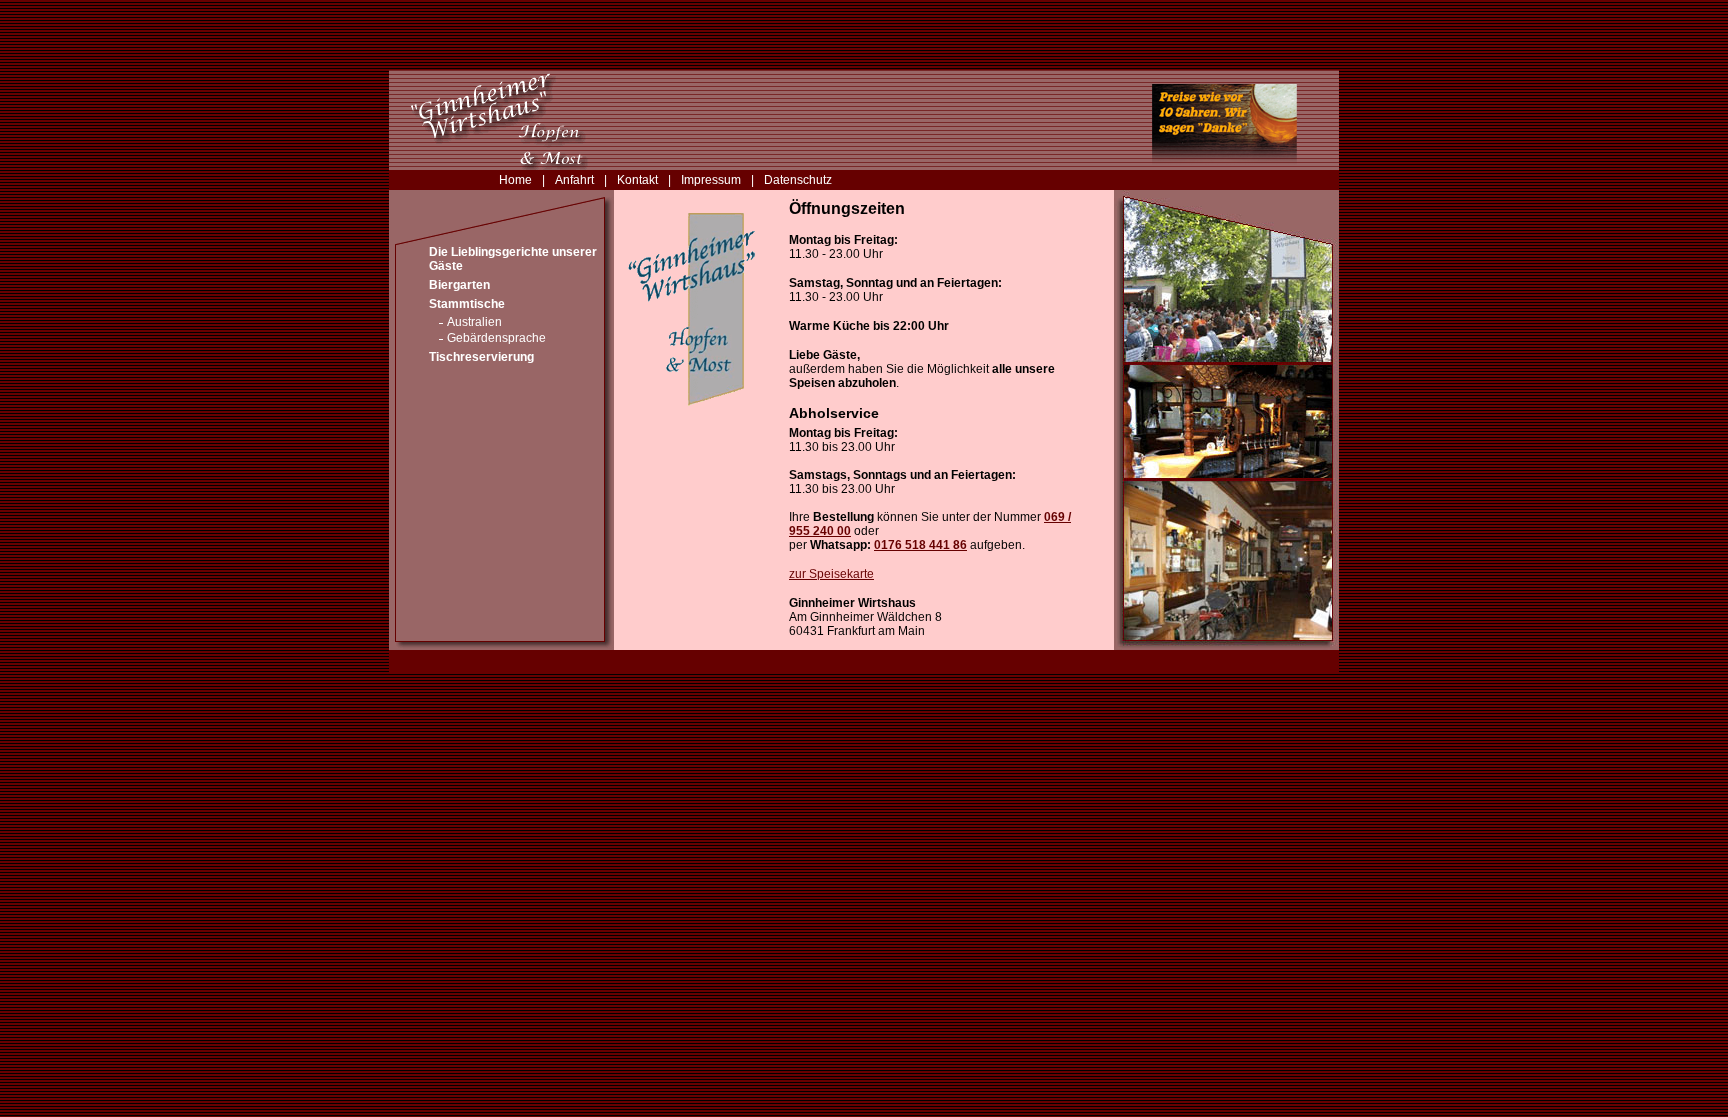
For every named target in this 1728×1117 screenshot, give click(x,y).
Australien (474, 322)
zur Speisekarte (831, 574)
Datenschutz (798, 180)
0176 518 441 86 (920, 545)
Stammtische (467, 304)
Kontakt (637, 180)
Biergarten (459, 285)
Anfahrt (574, 180)
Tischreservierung (481, 357)
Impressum (711, 180)
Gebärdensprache (496, 338)
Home (515, 180)
